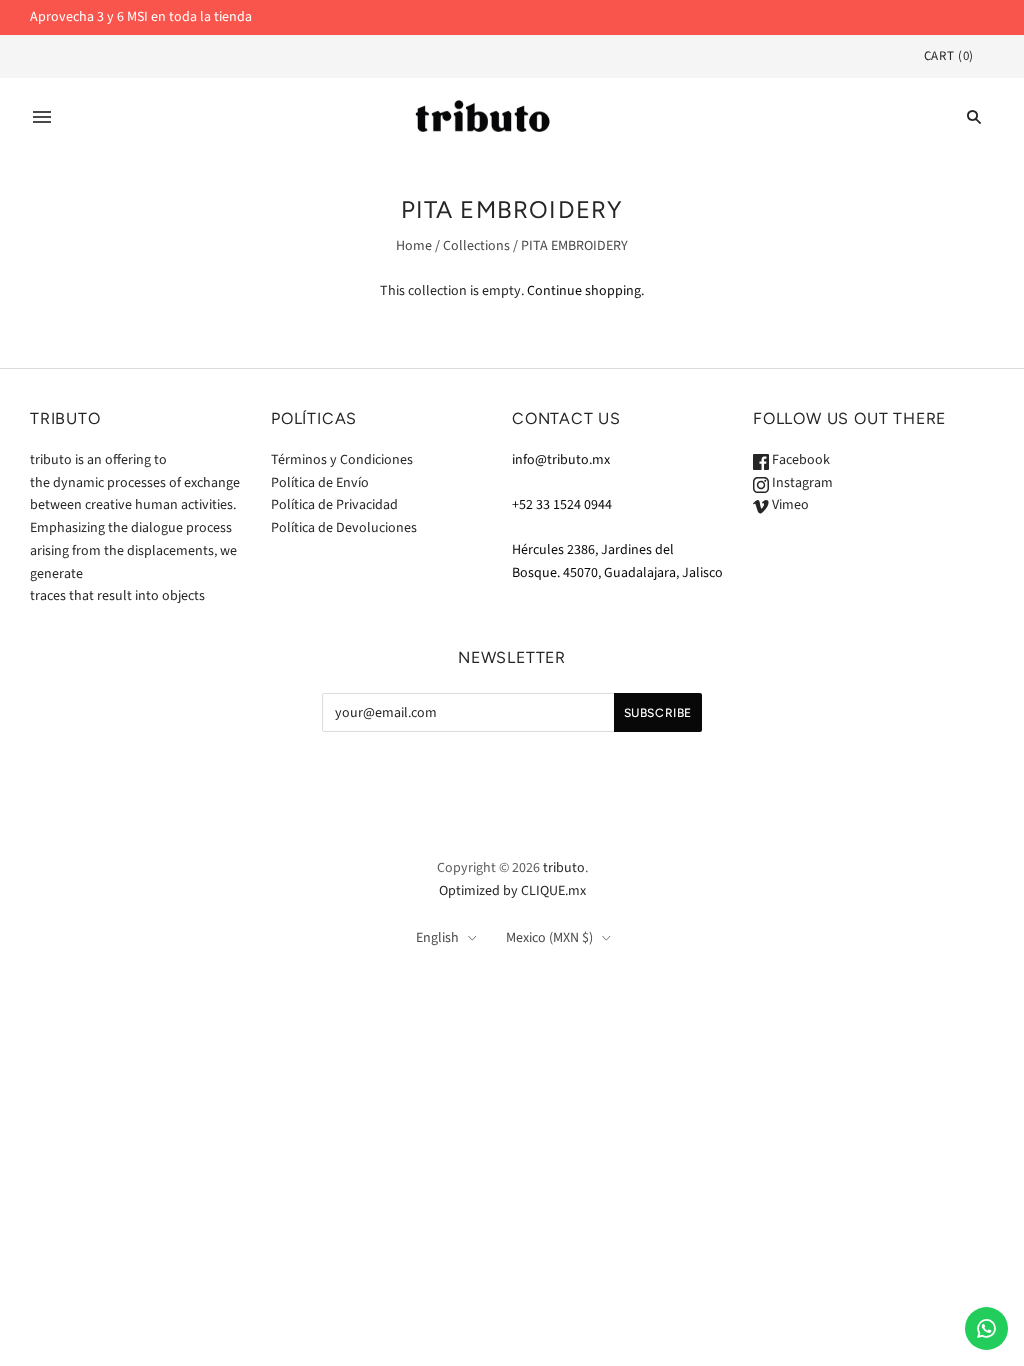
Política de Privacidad (334, 505)
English (437, 938)
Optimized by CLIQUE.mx (512, 891)
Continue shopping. (585, 291)
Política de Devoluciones (344, 528)
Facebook (799, 460)
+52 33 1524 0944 (562, 505)
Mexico (549, 938)
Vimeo (789, 505)
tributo (564, 868)
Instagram (801, 483)
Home (414, 246)
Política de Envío (320, 483)
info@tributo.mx (561, 460)
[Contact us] (986, 1328)
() (949, 56)
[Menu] (42, 117)
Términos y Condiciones (342, 460)
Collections (476, 246)
